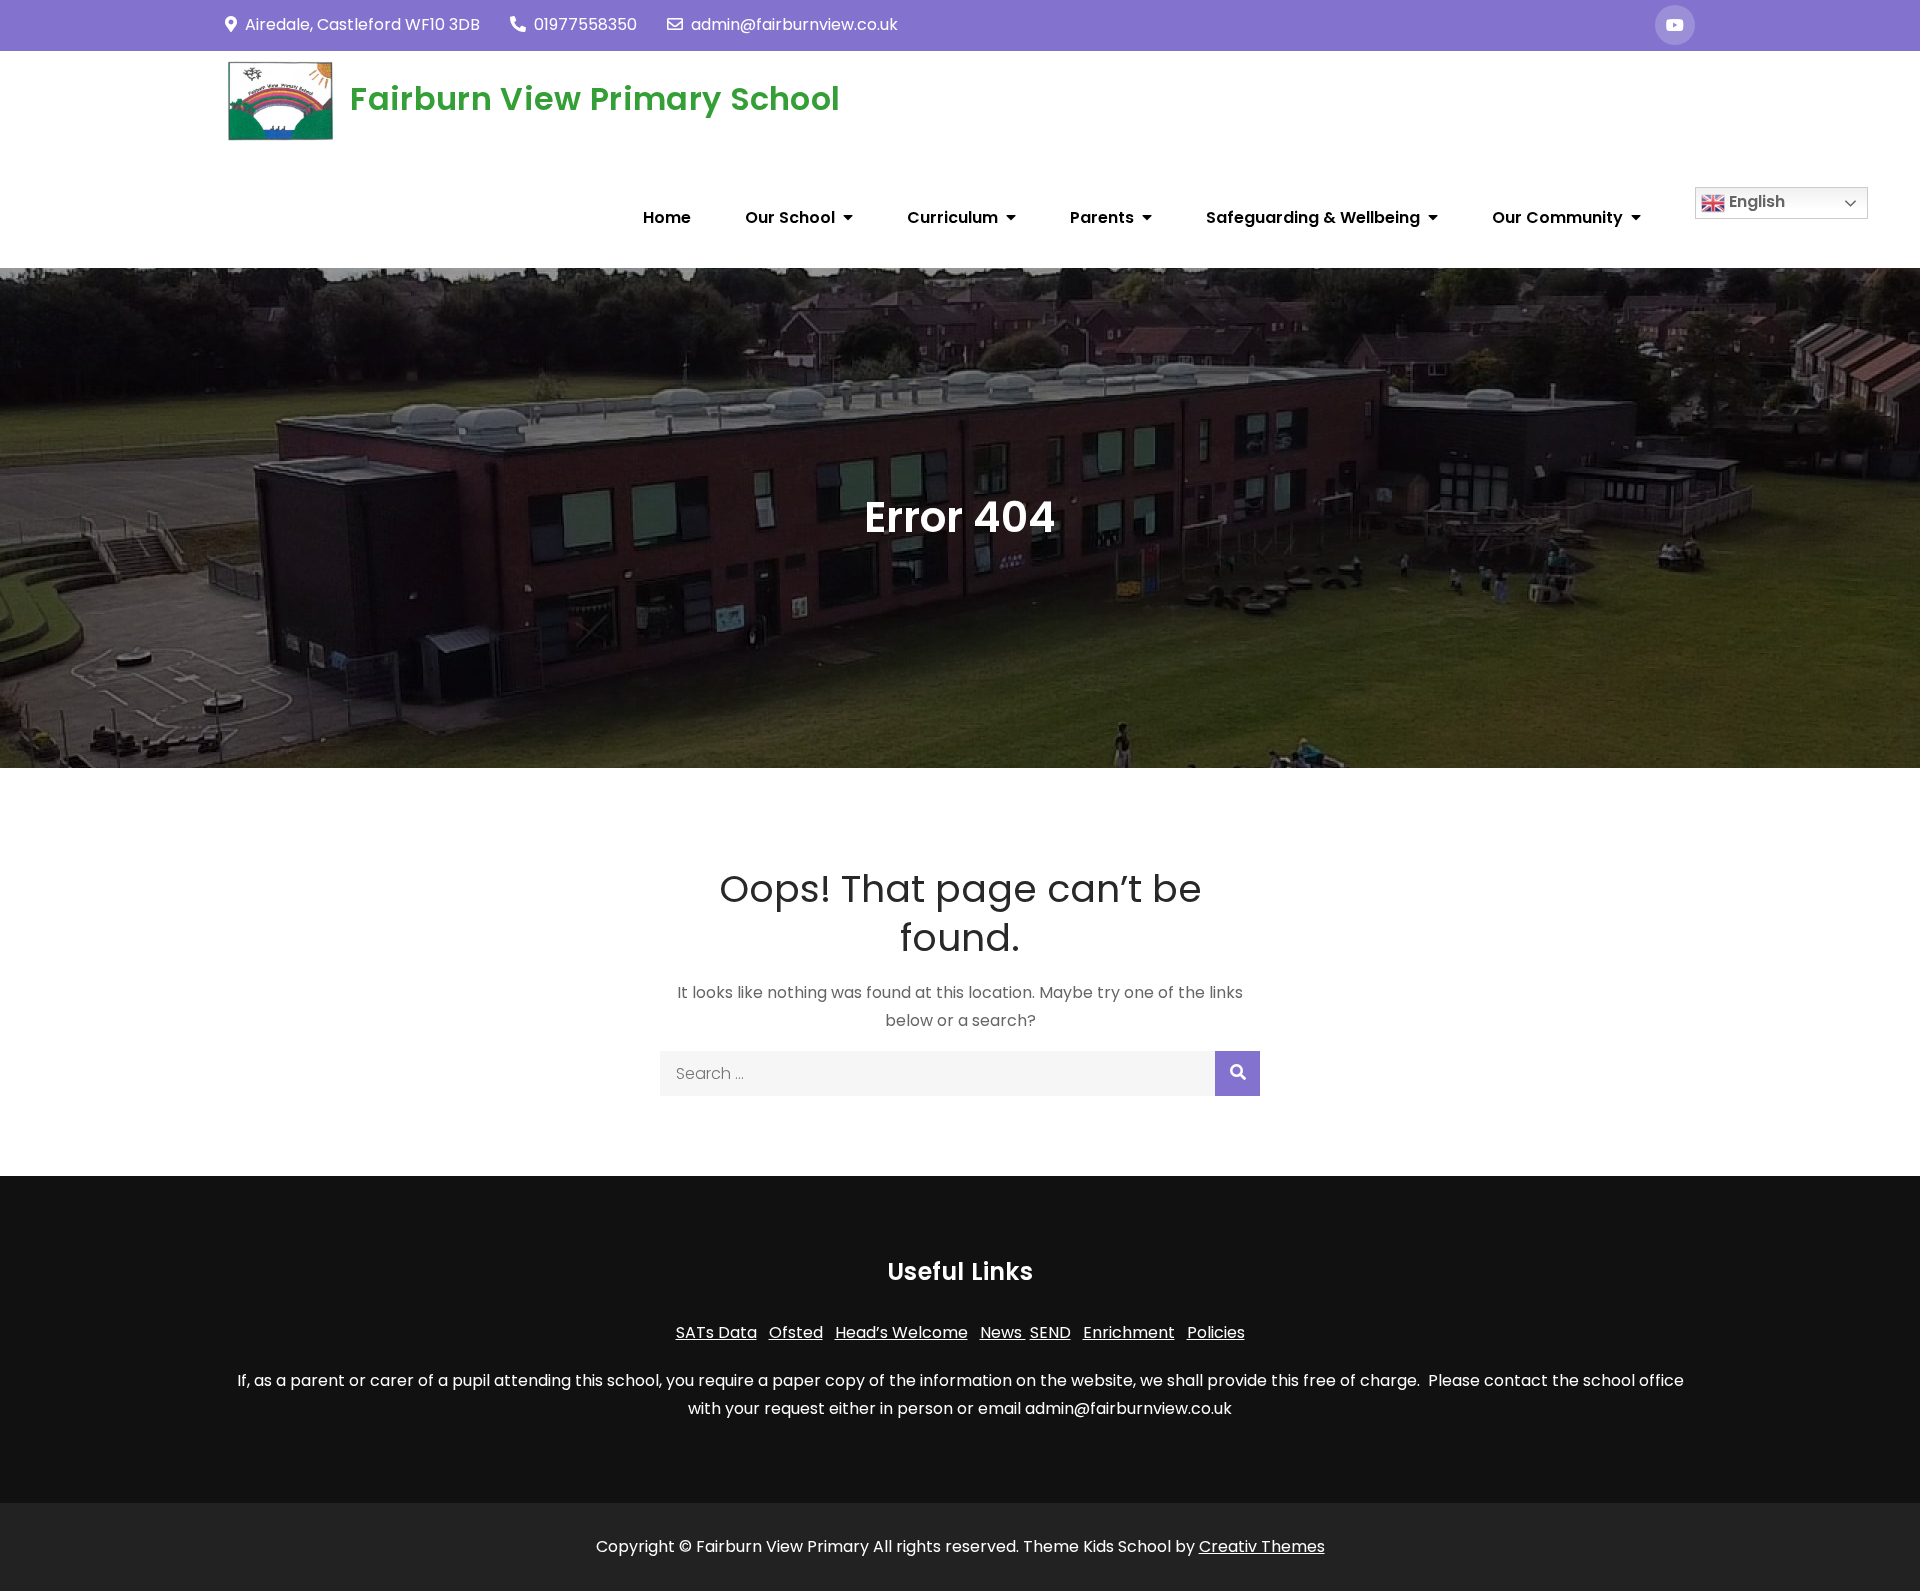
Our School (790, 217)
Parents (1102, 217)
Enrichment (1129, 1332)
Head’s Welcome (901, 1332)
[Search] (1237, 1073)
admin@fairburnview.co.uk (794, 24)
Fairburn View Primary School (595, 98)
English (1755, 201)
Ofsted (796, 1332)
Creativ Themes (1262, 1546)
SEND (1050, 1332)
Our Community (1557, 217)
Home (667, 217)
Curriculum (952, 217)
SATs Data (716, 1332)
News (1003, 1332)
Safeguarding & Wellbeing (1313, 217)
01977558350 (585, 24)
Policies (1216, 1332)
